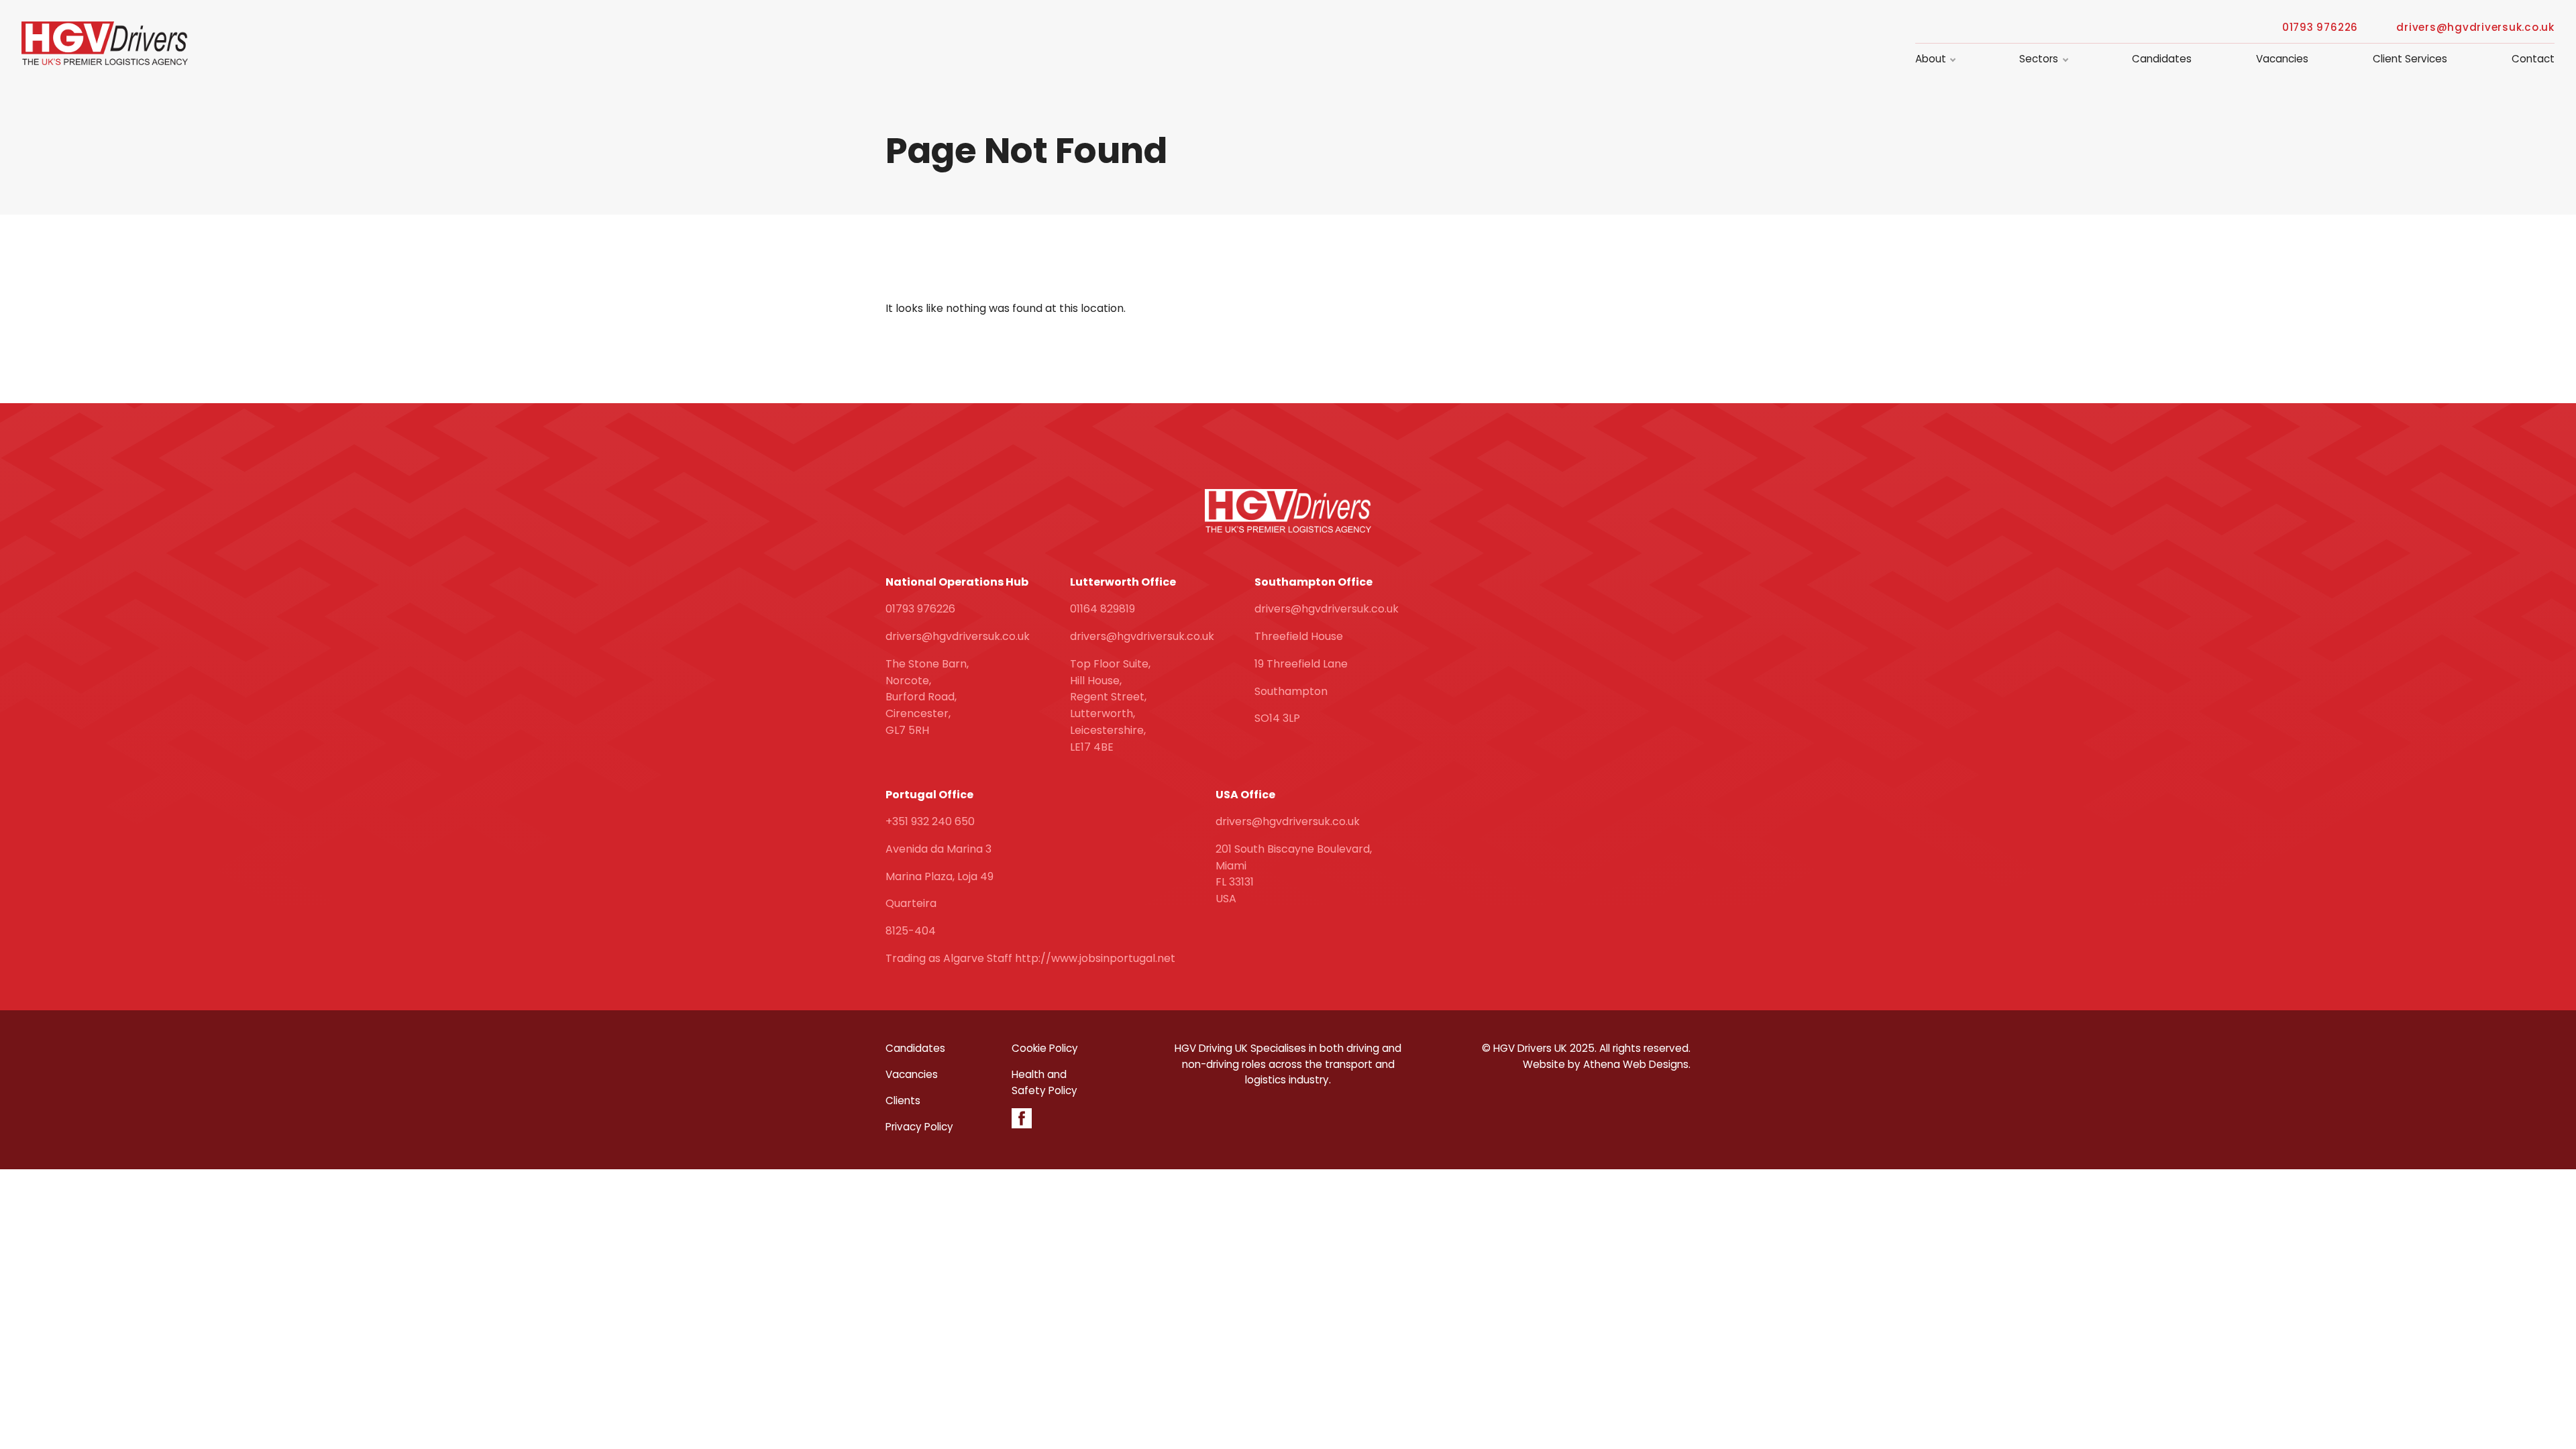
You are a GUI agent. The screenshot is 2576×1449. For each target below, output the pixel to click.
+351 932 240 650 (930, 821)
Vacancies (2282, 59)
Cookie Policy (1045, 1048)
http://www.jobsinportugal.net (1095, 958)
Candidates (2162, 59)
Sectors (2039, 59)
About (1931, 59)
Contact (2533, 59)
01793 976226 (2320, 28)
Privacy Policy (919, 1127)
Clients (903, 1101)
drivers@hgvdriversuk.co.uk (2475, 28)
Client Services (2410, 59)
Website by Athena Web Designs (1606, 1064)
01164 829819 (1103, 609)
